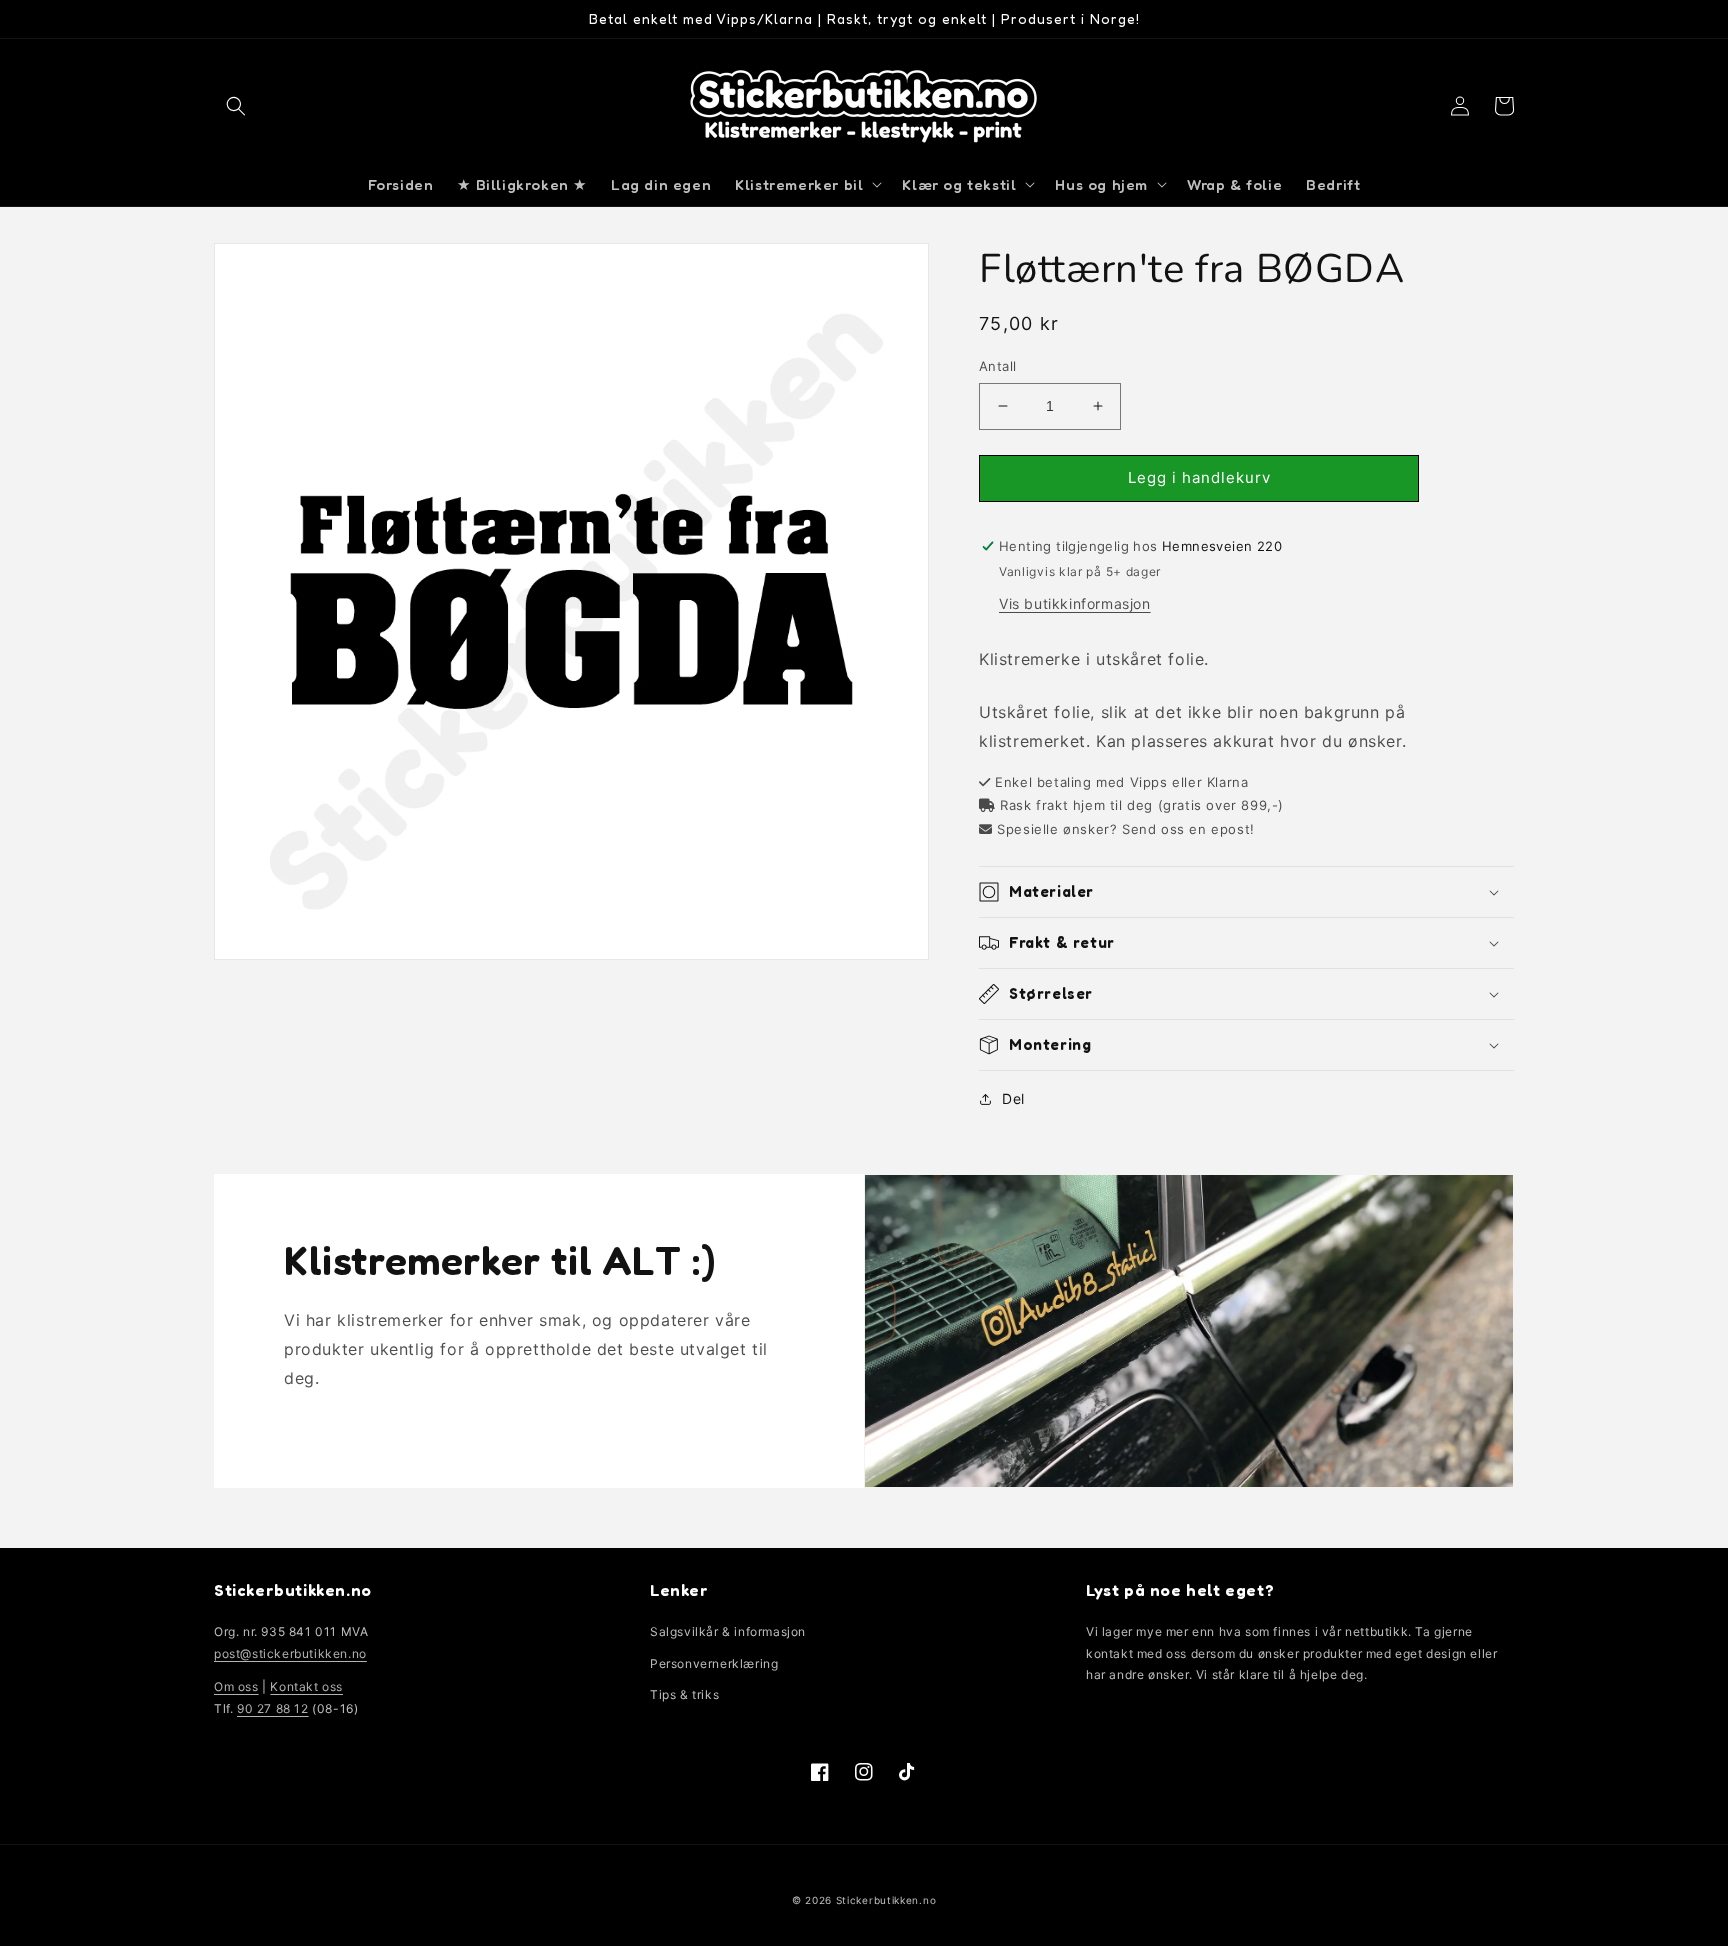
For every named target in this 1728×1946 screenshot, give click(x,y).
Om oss (236, 1686)
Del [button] (1013, 1098)
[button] (236, 106)
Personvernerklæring (714, 1663)
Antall (997, 366)
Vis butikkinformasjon (1075, 603)
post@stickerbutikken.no (290, 1653)
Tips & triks (684, 1694)
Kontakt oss (306, 1686)
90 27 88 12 (273, 1708)
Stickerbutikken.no (886, 1900)
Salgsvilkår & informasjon (728, 1631)
